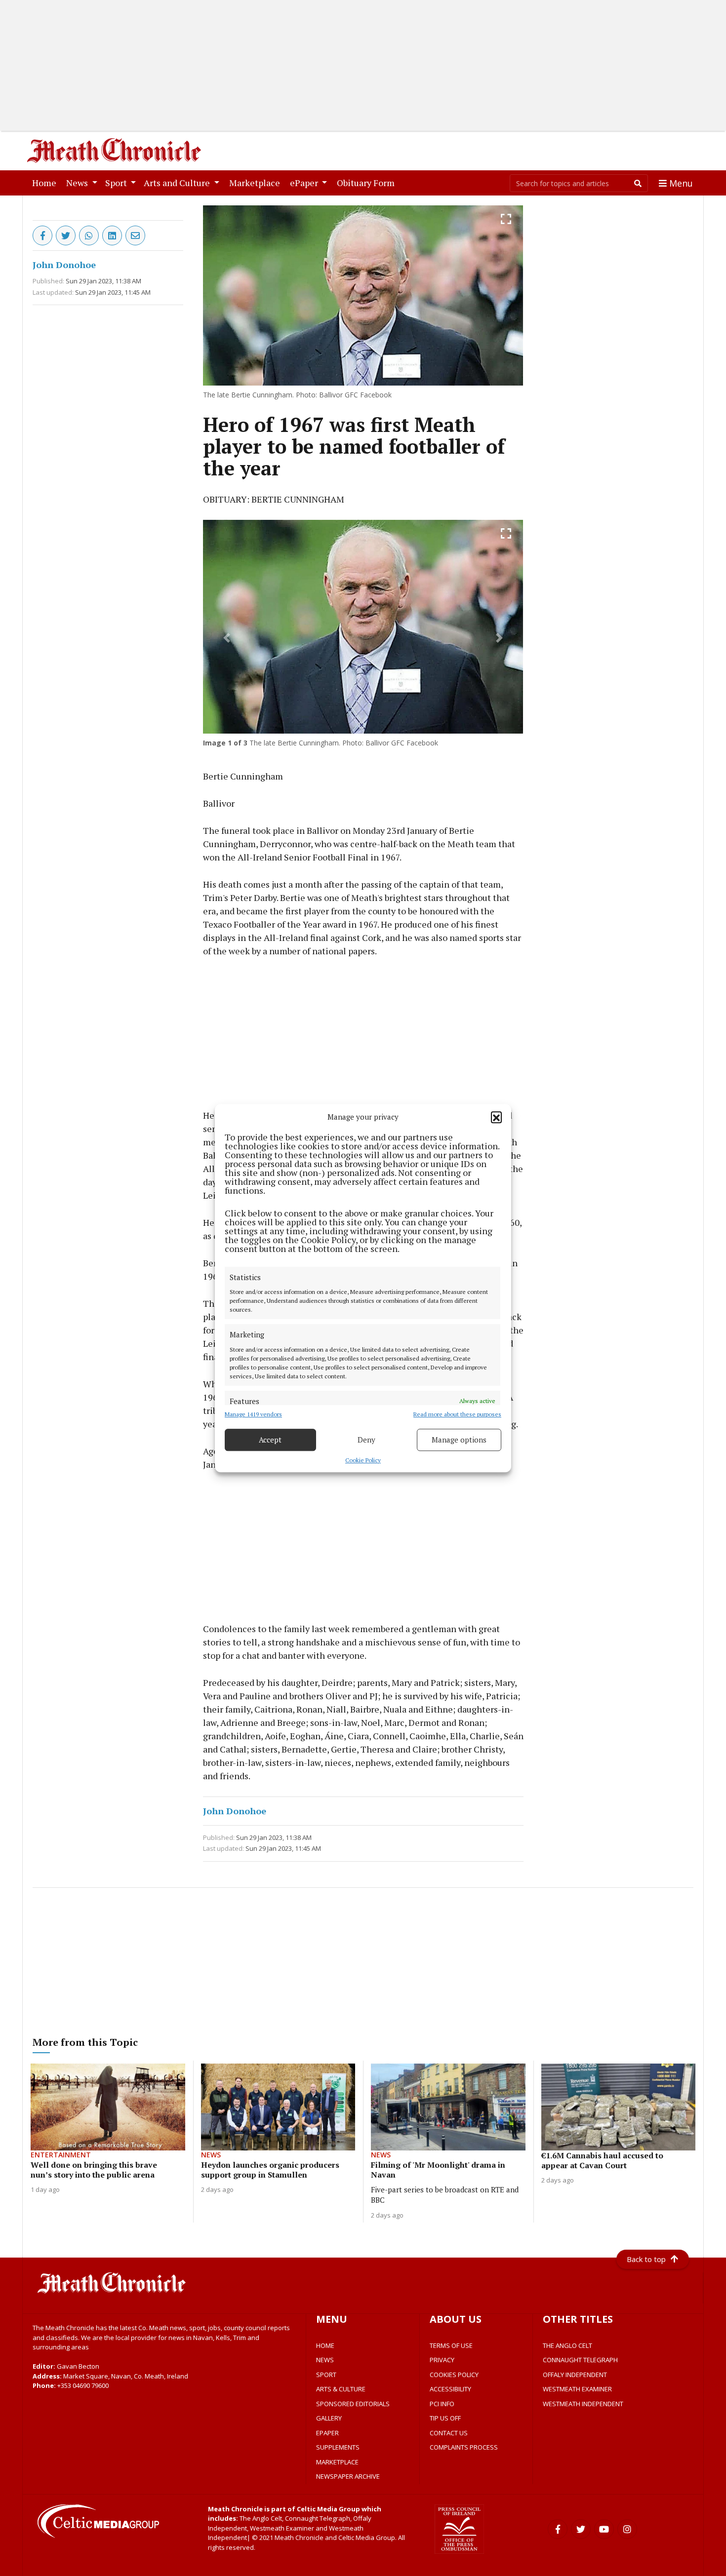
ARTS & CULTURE (341, 2389)
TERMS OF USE (451, 2345)
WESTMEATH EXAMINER (577, 2389)
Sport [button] (117, 183)
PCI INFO (442, 2404)
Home (46, 182)
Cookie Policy (363, 1460)
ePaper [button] (305, 183)
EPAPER (327, 2433)
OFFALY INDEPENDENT (575, 2375)
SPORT (326, 2375)
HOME (325, 2345)
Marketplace (257, 182)
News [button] (78, 183)
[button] (496, 1117)
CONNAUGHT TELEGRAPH (580, 2360)
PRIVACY (442, 2360)
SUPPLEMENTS (338, 2447)
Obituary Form (368, 182)
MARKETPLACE (337, 2462)
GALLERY (329, 2418)
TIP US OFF (445, 2418)
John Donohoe (64, 265)
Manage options (459, 1440)
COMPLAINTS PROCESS (464, 2447)
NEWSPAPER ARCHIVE (348, 2476)
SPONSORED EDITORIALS (353, 2404)
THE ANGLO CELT (567, 2345)
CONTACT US (449, 2433)
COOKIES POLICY (454, 2375)
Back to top (646, 2259)
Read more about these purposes (457, 1414)
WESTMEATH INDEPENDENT (583, 2404)
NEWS (325, 2360)
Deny (366, 1440)
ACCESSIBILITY (450, 2389)
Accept (270, 1440)
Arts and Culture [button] (178, 183)
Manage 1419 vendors (253, 1414)
